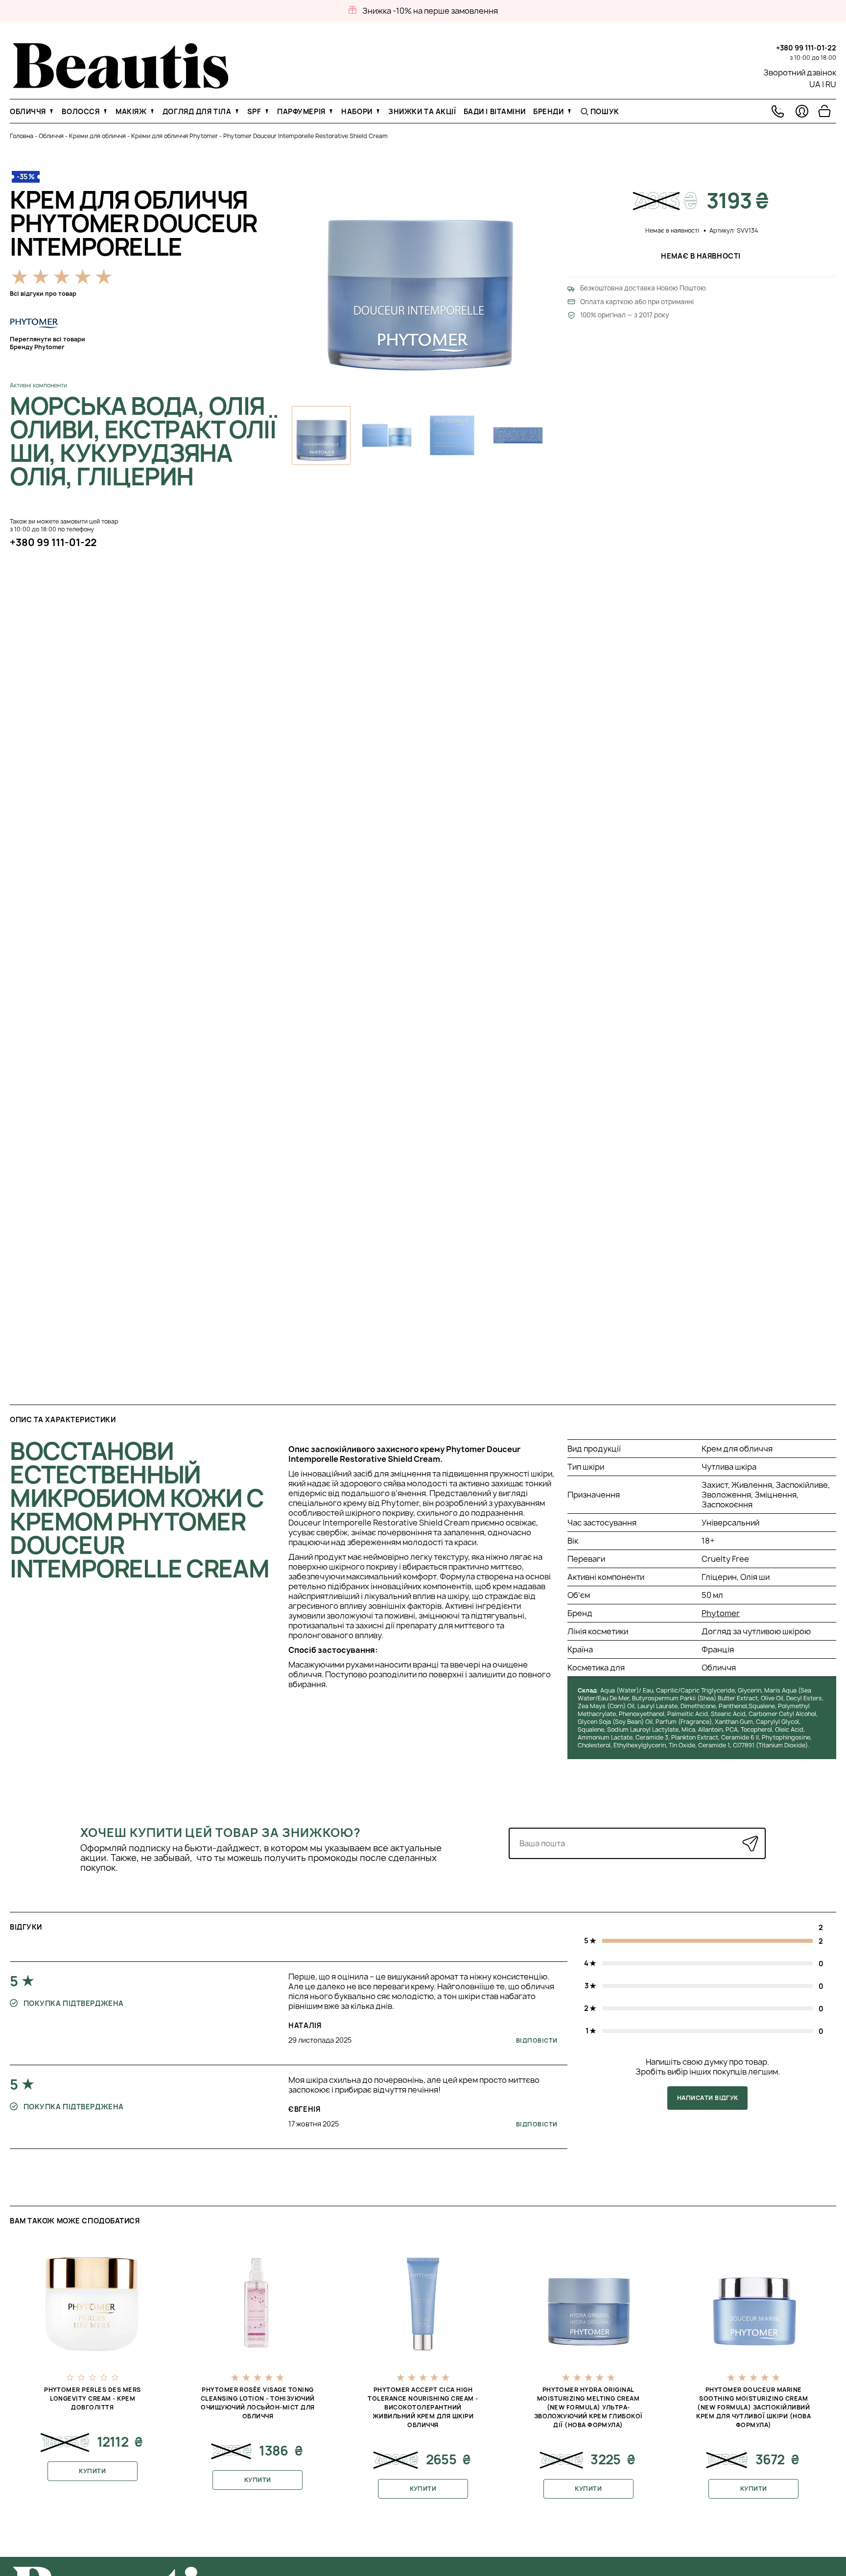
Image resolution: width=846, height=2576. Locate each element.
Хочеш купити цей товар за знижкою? (221, 1833)
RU (831, 84)
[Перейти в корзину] (824, 111)
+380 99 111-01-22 (806, 48)
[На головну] (121, 86)
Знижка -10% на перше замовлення (430, 11)
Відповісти (537, 2040)
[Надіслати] (750, 1844)
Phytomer (721, 1613)
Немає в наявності (702, 256)
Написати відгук (708, 2098)
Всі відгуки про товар (43, 294)
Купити (92, 2471)
